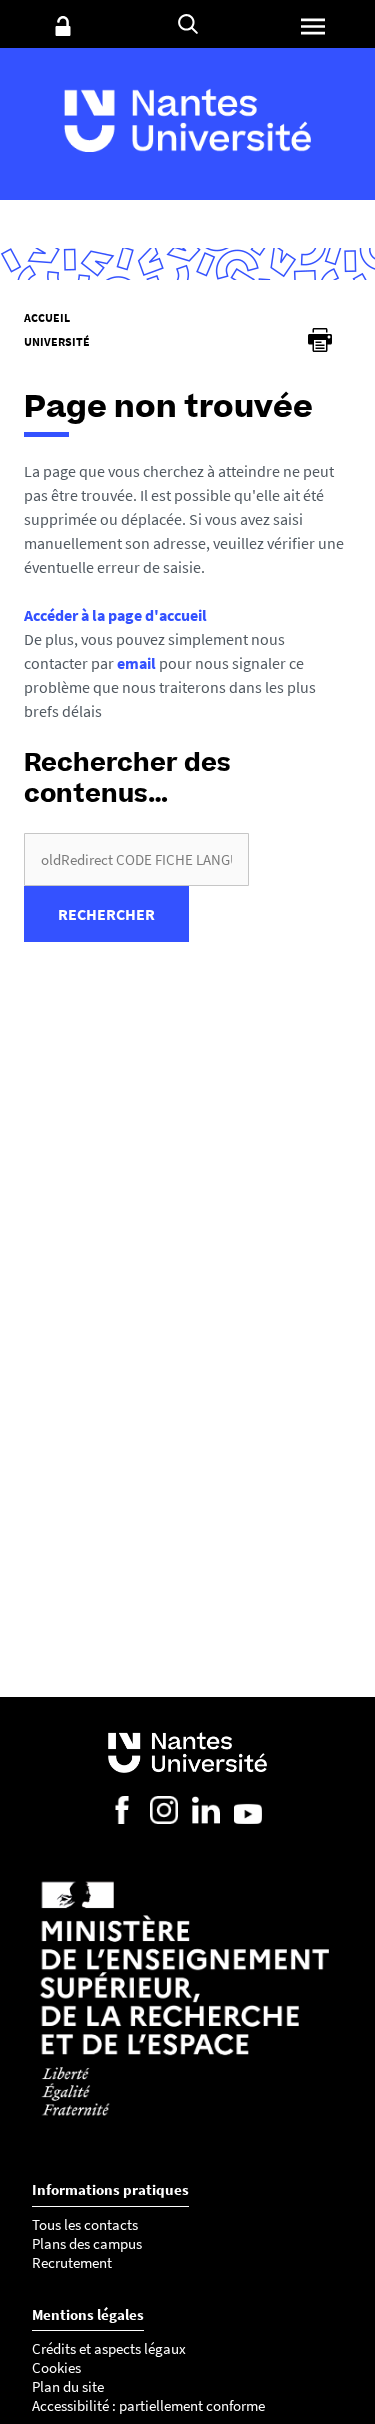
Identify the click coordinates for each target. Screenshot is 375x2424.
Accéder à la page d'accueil (115, 615)
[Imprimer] (320, 340)
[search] (136, 859)
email (136, 663)
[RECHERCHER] (188, 24)
